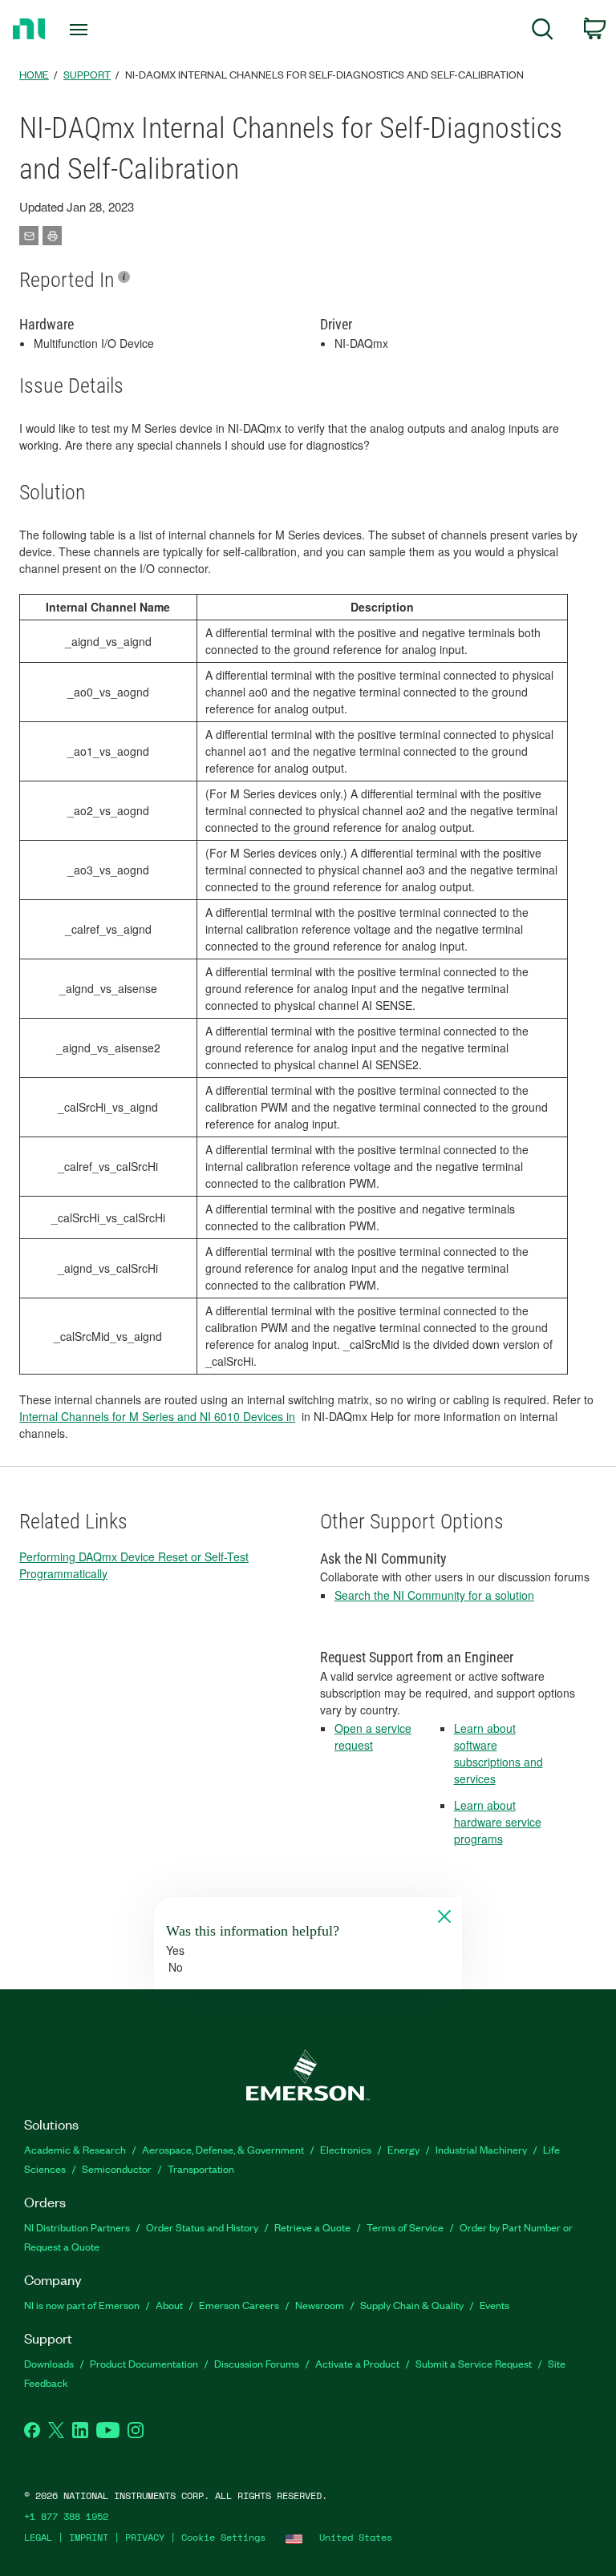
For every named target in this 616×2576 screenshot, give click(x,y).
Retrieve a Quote (312, 2227)
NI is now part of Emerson (82, 2305)
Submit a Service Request (474, 2363)
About (169, 2305)
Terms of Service (405, 2227)
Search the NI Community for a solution (434, 1595)
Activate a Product (357, 2363)
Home (34, 74)
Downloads (49, 2363)
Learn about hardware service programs (498, 1822)
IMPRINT (89, 2537)
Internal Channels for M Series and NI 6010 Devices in (157, 1416)
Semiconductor (117, 2168)
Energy (403, 2149)
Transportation (201, 2168)
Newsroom (320, 2305)
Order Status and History (202, 2227)
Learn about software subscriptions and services (498, 1753)
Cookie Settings (223, 2537)
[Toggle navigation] (97, 30)
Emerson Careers (239, 2305)
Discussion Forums (257, 2363)
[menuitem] (543, 32)
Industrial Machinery (481, 2149)
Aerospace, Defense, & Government (223, 2149)
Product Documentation (144, 2363)
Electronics (346, 2149)
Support (87, 74)
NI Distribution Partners (77, 2227)
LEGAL (38, 2537)
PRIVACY (145, 2537)
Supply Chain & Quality (412, 2305)
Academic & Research (75, 2149)
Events (494, 2305)
